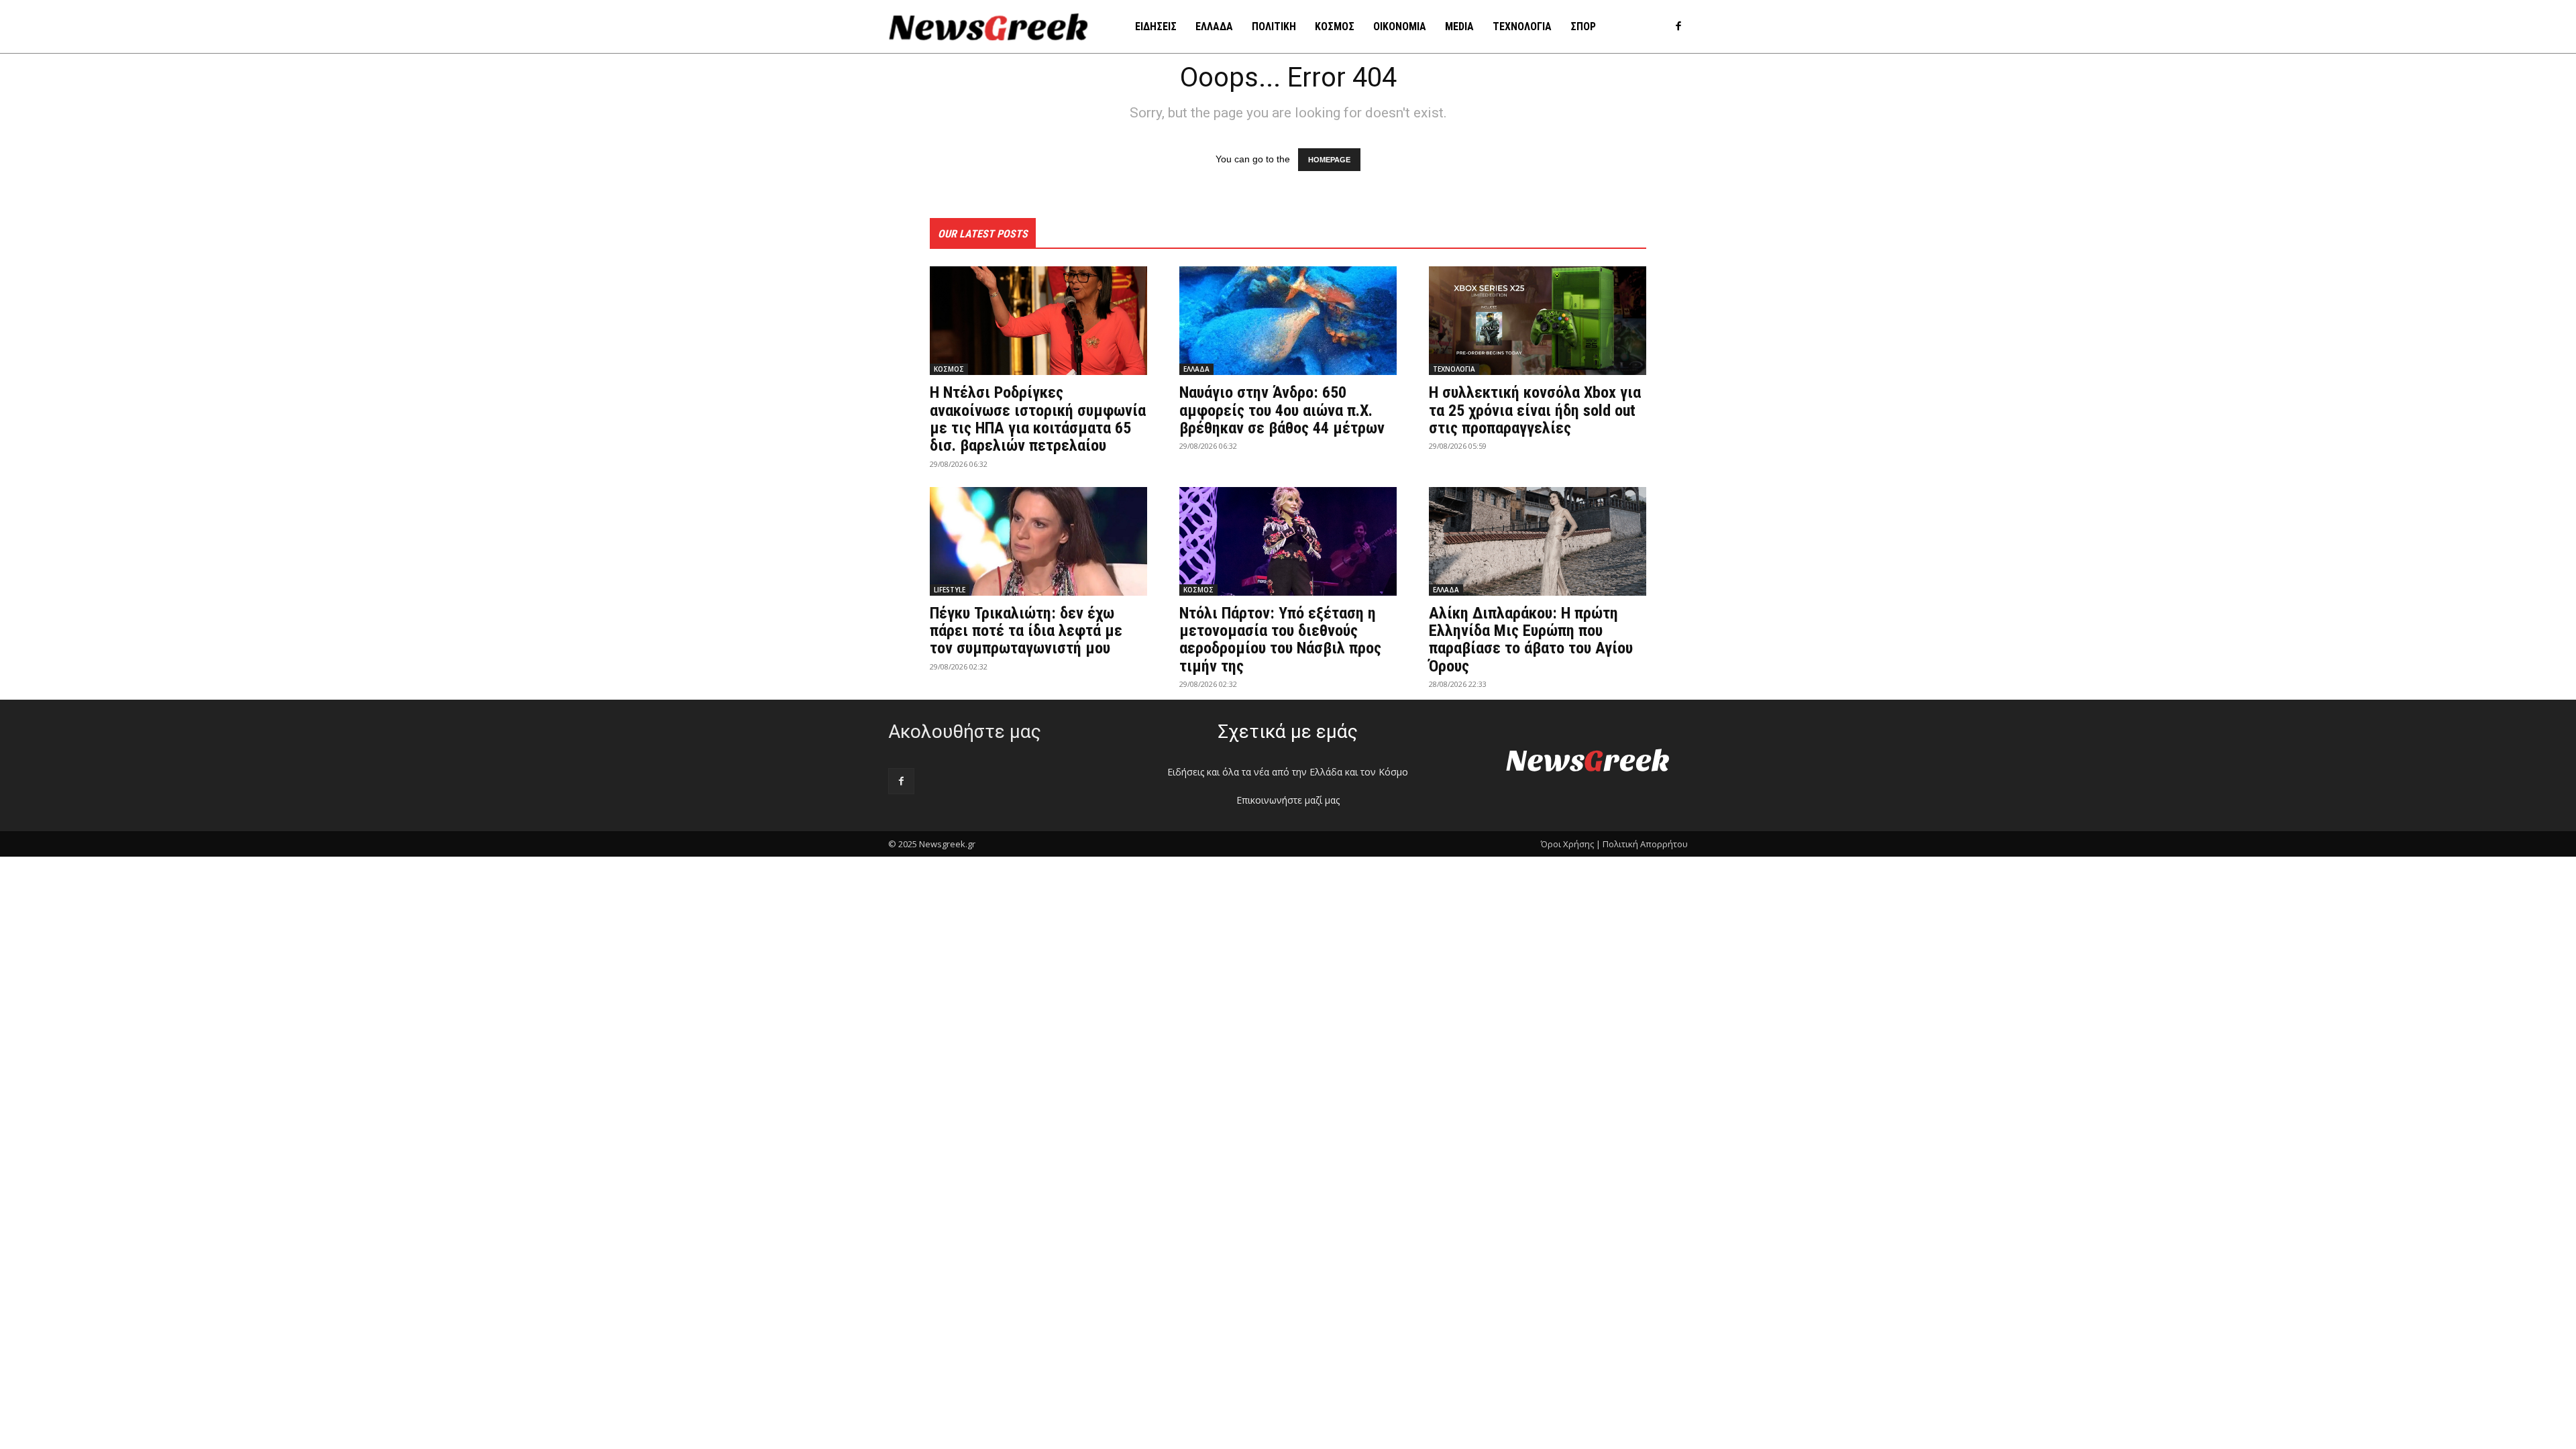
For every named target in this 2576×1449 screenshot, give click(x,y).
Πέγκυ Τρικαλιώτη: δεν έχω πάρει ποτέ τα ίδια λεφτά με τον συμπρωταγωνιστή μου (1026, 631)
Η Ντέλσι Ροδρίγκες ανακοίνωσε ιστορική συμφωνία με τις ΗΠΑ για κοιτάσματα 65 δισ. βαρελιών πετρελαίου (1038, 419)
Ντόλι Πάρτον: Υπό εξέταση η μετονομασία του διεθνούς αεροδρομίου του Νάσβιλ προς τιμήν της (1280, 640)
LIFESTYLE (950, 590)
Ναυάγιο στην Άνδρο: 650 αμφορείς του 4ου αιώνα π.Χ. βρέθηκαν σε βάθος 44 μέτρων (1282, 410)
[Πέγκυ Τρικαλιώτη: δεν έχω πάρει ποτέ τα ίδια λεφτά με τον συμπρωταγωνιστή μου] (1038, 541)
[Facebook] (1678, 27)
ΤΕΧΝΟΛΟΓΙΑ (1454, 369)
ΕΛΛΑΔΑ (1196, 369)
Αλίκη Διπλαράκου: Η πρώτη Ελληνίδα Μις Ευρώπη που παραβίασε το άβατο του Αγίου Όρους (1531, 640)
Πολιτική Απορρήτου (1645, 844)
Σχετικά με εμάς (1288, 732)
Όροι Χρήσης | (1571, 844)
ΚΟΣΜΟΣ (949, 369)
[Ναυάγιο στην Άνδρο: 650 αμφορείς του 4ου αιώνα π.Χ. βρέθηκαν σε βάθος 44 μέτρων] (1288, 321)
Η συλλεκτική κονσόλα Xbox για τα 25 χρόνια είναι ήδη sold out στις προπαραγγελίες (1535, 410)
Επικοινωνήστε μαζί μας (1288, 800)
